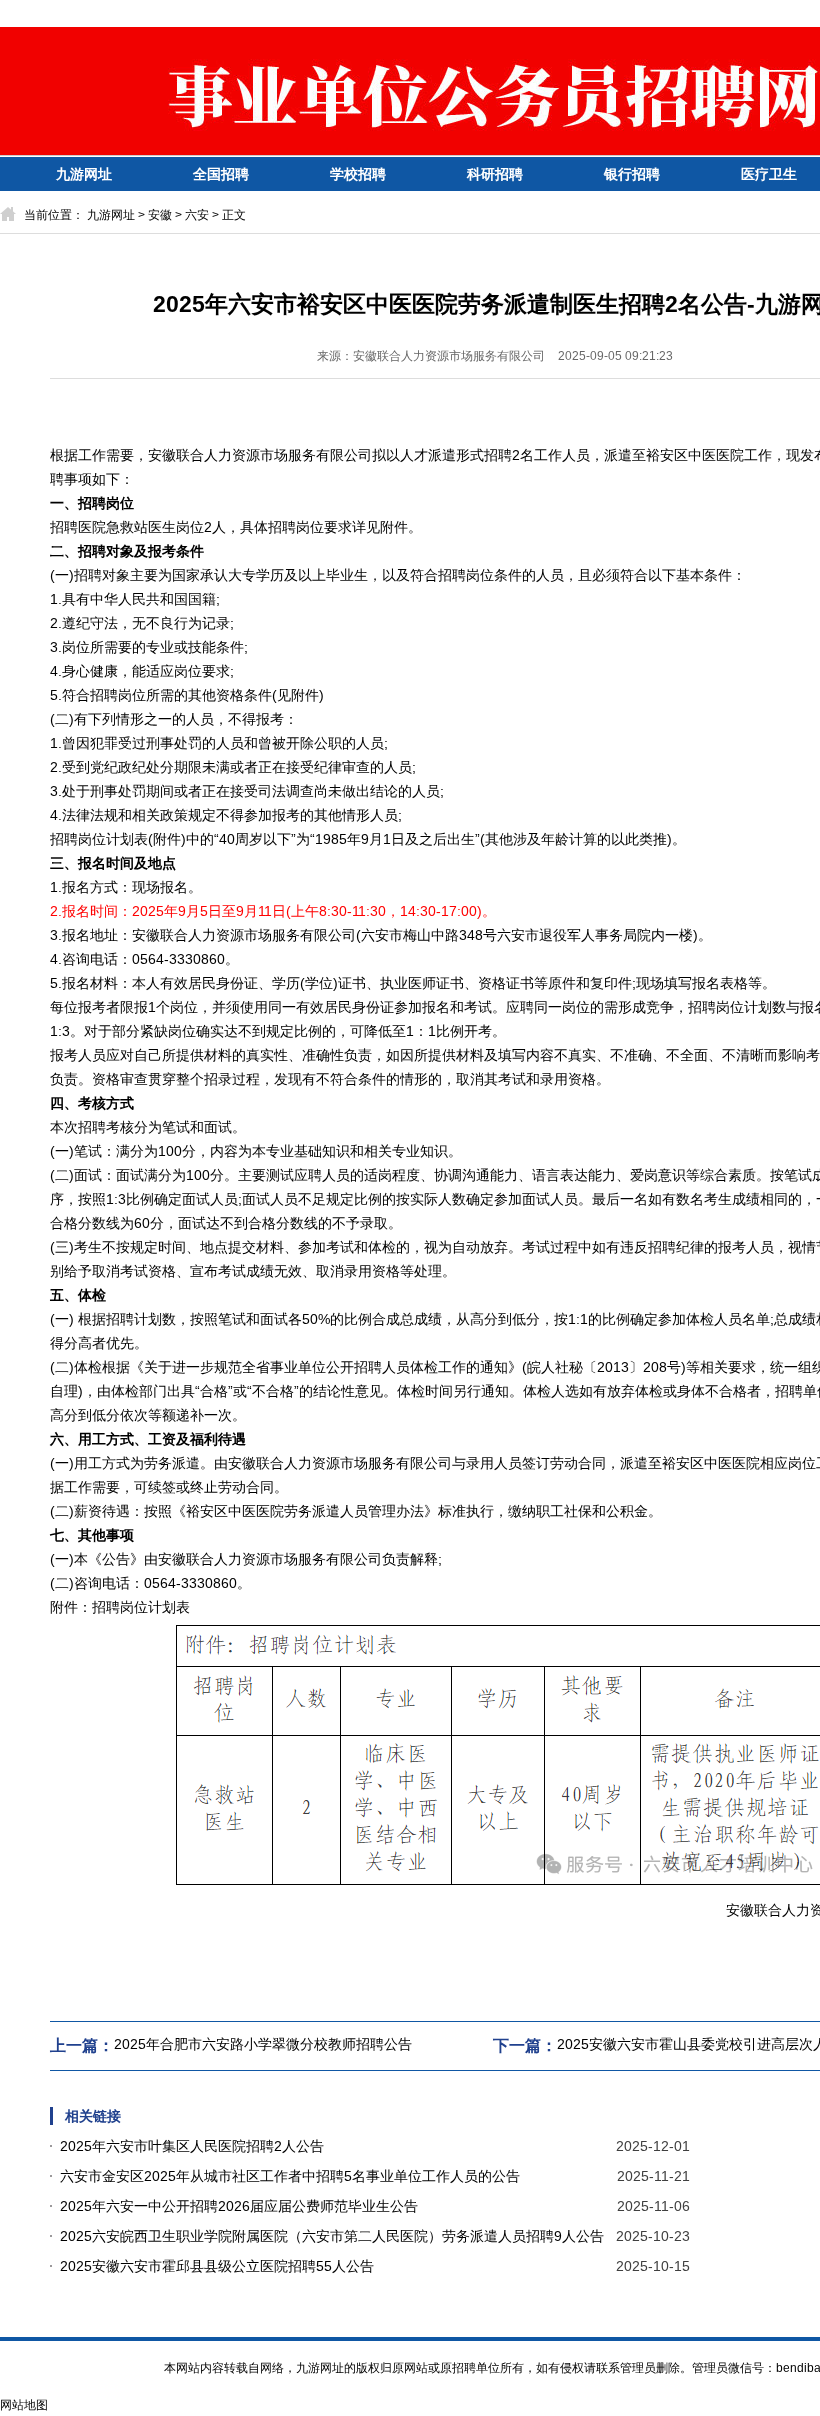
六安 (197, 215)
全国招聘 (221, 174)
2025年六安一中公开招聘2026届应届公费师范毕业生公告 (239, 2206)
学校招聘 (358, 174)
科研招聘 (495, 174)
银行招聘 (632, 174)
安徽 (160, 215)
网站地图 (24, 2405)
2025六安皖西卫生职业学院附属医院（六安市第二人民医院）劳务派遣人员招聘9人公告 (332, 2236)
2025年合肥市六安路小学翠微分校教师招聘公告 (263, 2044)
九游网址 (84, 174)
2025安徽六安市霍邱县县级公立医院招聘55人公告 (217, 2266)
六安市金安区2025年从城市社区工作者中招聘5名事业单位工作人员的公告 (290, 2176)
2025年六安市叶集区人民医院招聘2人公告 (192, 2146)
